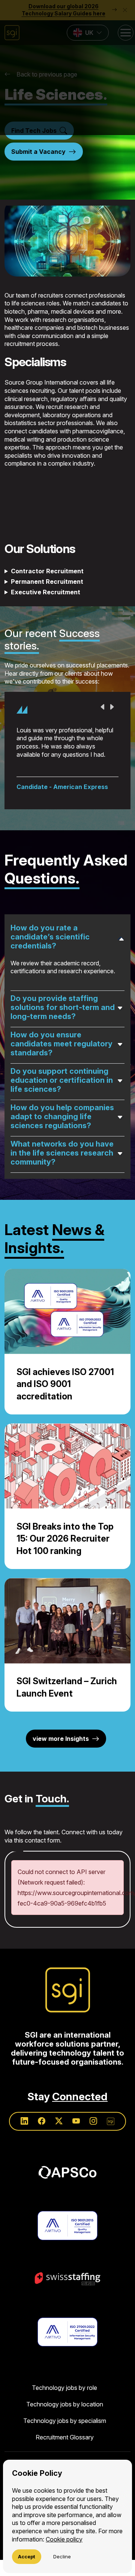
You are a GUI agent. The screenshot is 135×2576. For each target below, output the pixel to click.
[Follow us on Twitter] (59, 2169)
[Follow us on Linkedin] (24, 2169)
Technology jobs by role (64, 2435)
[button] (67, 68)
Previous (103, 707)
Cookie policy (64, 2539)
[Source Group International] (68, 2037)
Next (112, 707)
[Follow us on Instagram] (93, 2169)
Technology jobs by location (65, 2451)
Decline (62, 2556)
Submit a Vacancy (38, 152)
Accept (27, 2556)
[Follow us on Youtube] (76, 2169)
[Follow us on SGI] (111, 2169)
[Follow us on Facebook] (42, 2169)
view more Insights (61, 1786)
